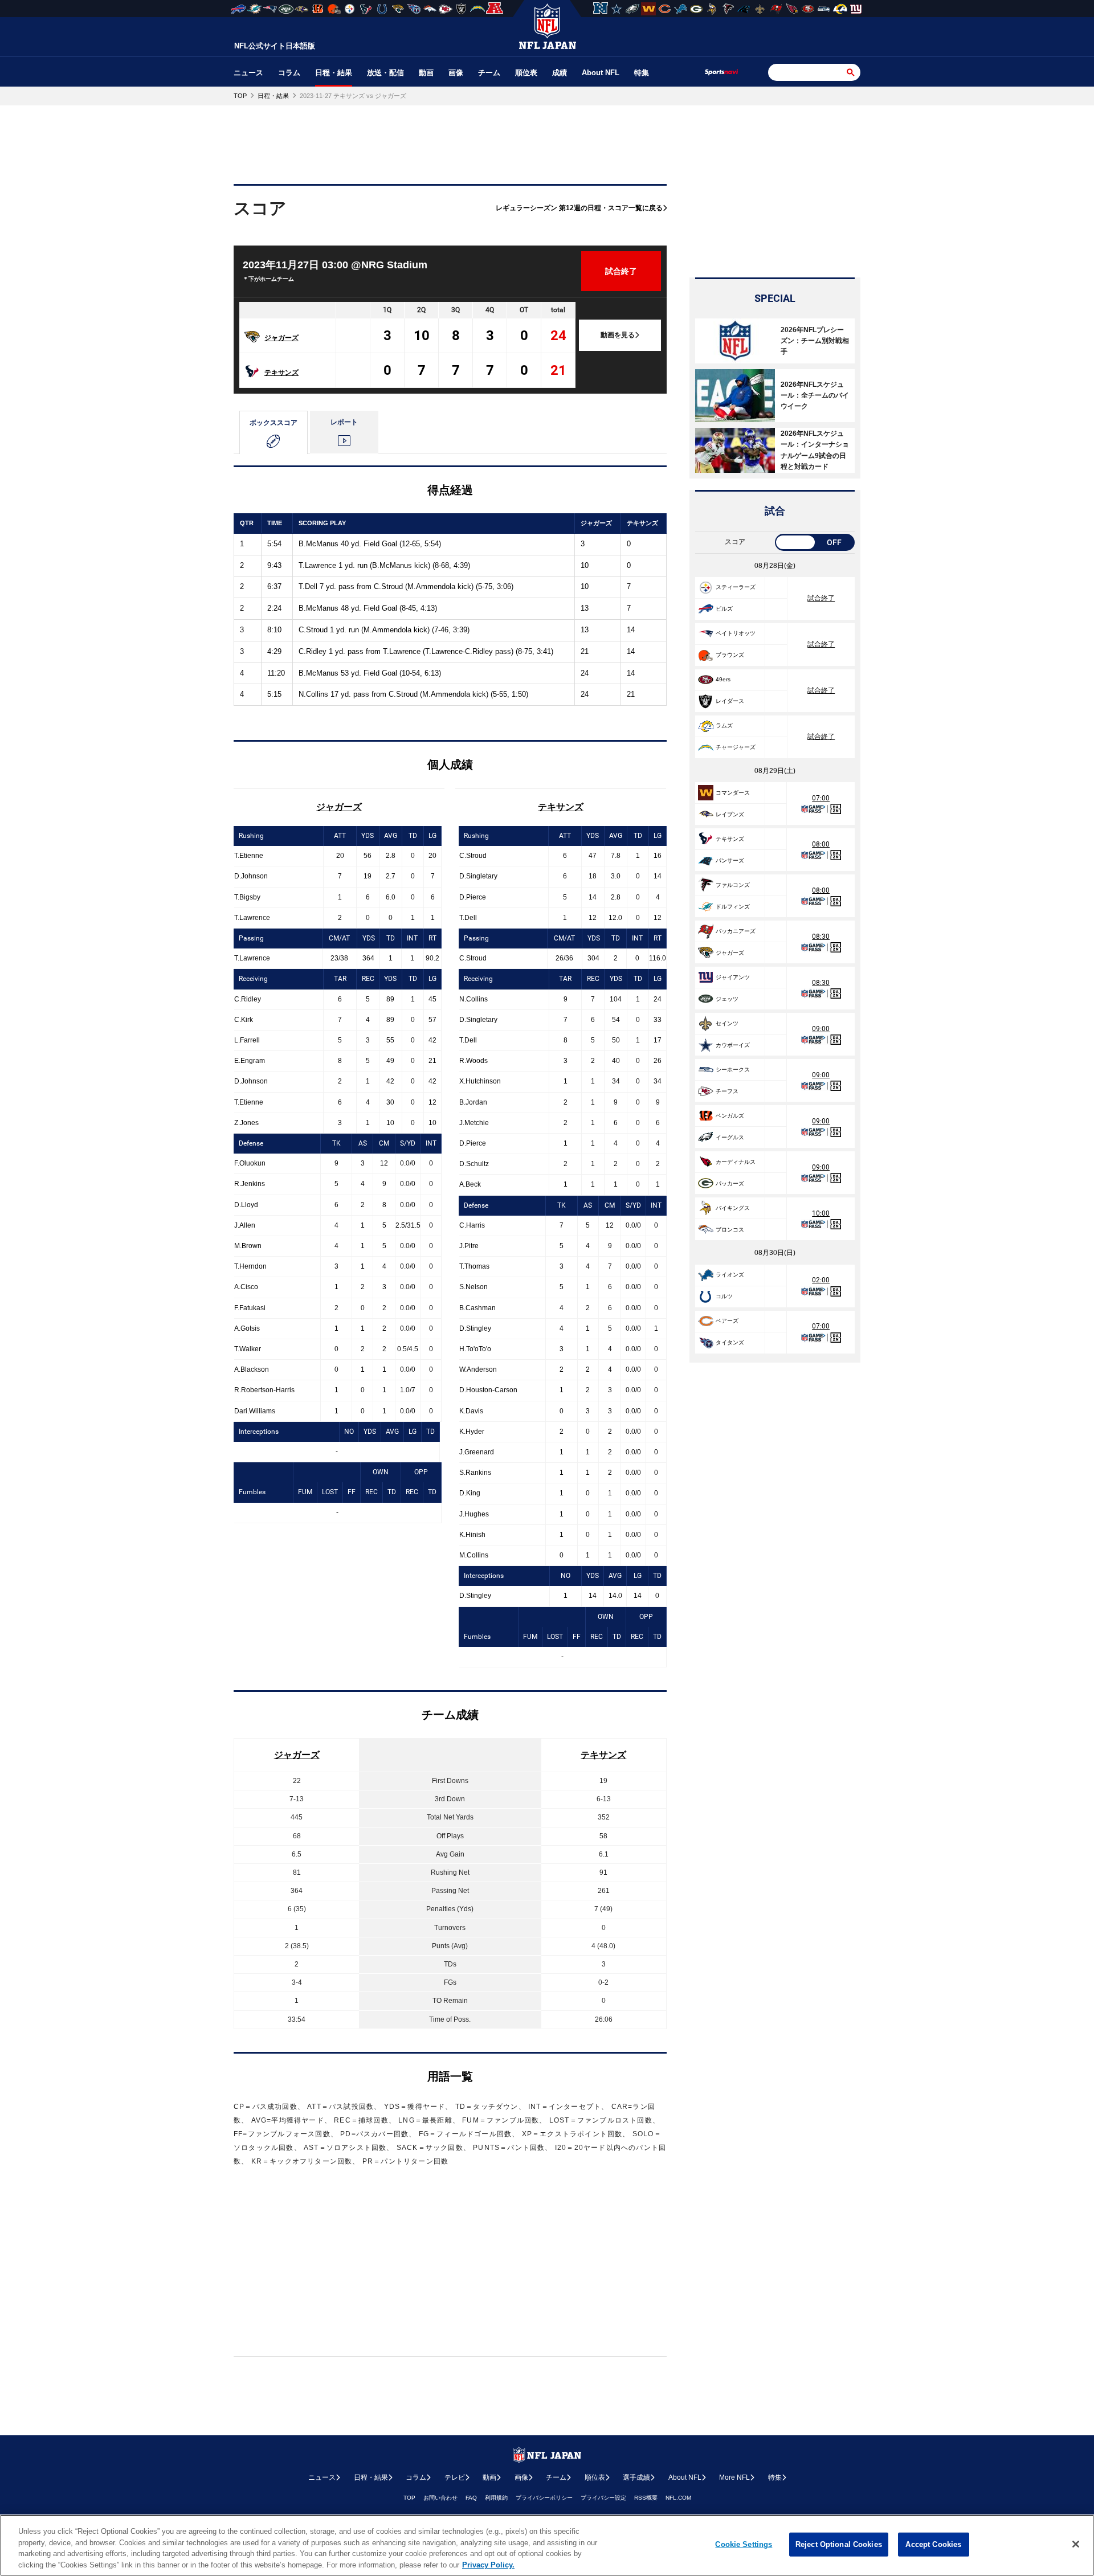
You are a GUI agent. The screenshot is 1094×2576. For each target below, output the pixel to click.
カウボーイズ (733, 1045)
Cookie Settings (744, 2544)
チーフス (727, 1091)
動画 (426, 73)
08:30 (821, 937)
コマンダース (733, 793)
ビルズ (724, 609)
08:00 (821, 844)
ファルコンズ (733, 885)
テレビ (455, 2477)
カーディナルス (736, 1162)
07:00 (821, 798)
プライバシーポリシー (544, 2498)
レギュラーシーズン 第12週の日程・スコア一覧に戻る (579, 208)
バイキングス (733, 1208)
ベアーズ (727, 1321)
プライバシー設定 (603, 2498)
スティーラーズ (736, 587)
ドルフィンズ (733, 907)
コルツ (724, 1296)
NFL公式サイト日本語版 (275, 46)
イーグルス (730, 1137)
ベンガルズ (730, 1116)
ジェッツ (727, 999)
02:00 (821, 1280)
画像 (456, 73)
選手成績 (636, 2477)
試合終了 (821, 598)
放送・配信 (385, 73)
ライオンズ (730, 1275)
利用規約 (496, 2498)
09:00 (821, 1029)
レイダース (730, 701)
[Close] (1076, 2544)
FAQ (471, 2498)
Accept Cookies (933, 2544)
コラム (289, 73)
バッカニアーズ (736, 931)
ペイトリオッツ (736, 633)
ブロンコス (730, 1230)
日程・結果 (334, 73)
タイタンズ (730, 1342)
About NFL (601, 73)
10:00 (821, 1213)
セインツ (727, 1023)
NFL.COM (678, 2498)
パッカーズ (730, 1183)
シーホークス (733, 1070)
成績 (560, 73)
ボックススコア (273, 423)
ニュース (248, 73)
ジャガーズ (281, 338)
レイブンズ (730, 814)
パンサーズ (730, 860)
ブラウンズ (730, 655)
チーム (489, 73)
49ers (723, 679)
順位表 (526, 73)
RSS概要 (646, 2498)
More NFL (734, 2477)
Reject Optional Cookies (839, 2544)
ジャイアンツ (733, 977)
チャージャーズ (736, 747)
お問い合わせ (440, 2498)
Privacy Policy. (488, 2564)
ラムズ (724, 725)
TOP (409, 2498)
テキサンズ (281, 373)
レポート (344, 422)
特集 (642, 73)
